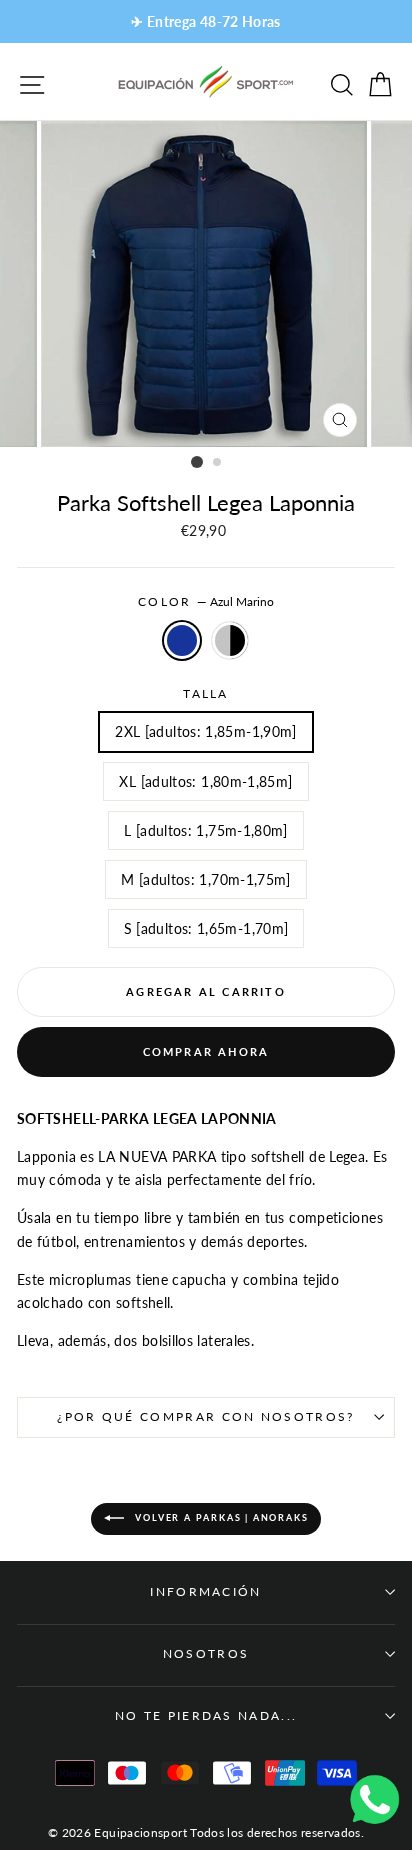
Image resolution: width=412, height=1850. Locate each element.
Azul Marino (182, 640)
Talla (206, 693)
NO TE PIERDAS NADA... (206, 1715)
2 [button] (218, 463)
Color (206, 601)
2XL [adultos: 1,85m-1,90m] (205, 731)
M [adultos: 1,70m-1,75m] (206, 879)
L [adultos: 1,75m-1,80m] (206, 830)
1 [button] (197, 462)
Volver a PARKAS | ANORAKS (220, 1517)
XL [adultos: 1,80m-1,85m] (205, 781)
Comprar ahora (206, 1051)
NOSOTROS (206, 1653)
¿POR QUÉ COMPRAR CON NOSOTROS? (205, 1416)
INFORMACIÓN (205, 1591)
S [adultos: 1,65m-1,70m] (206, 928)
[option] (206, 21)
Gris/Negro (230, 640)
